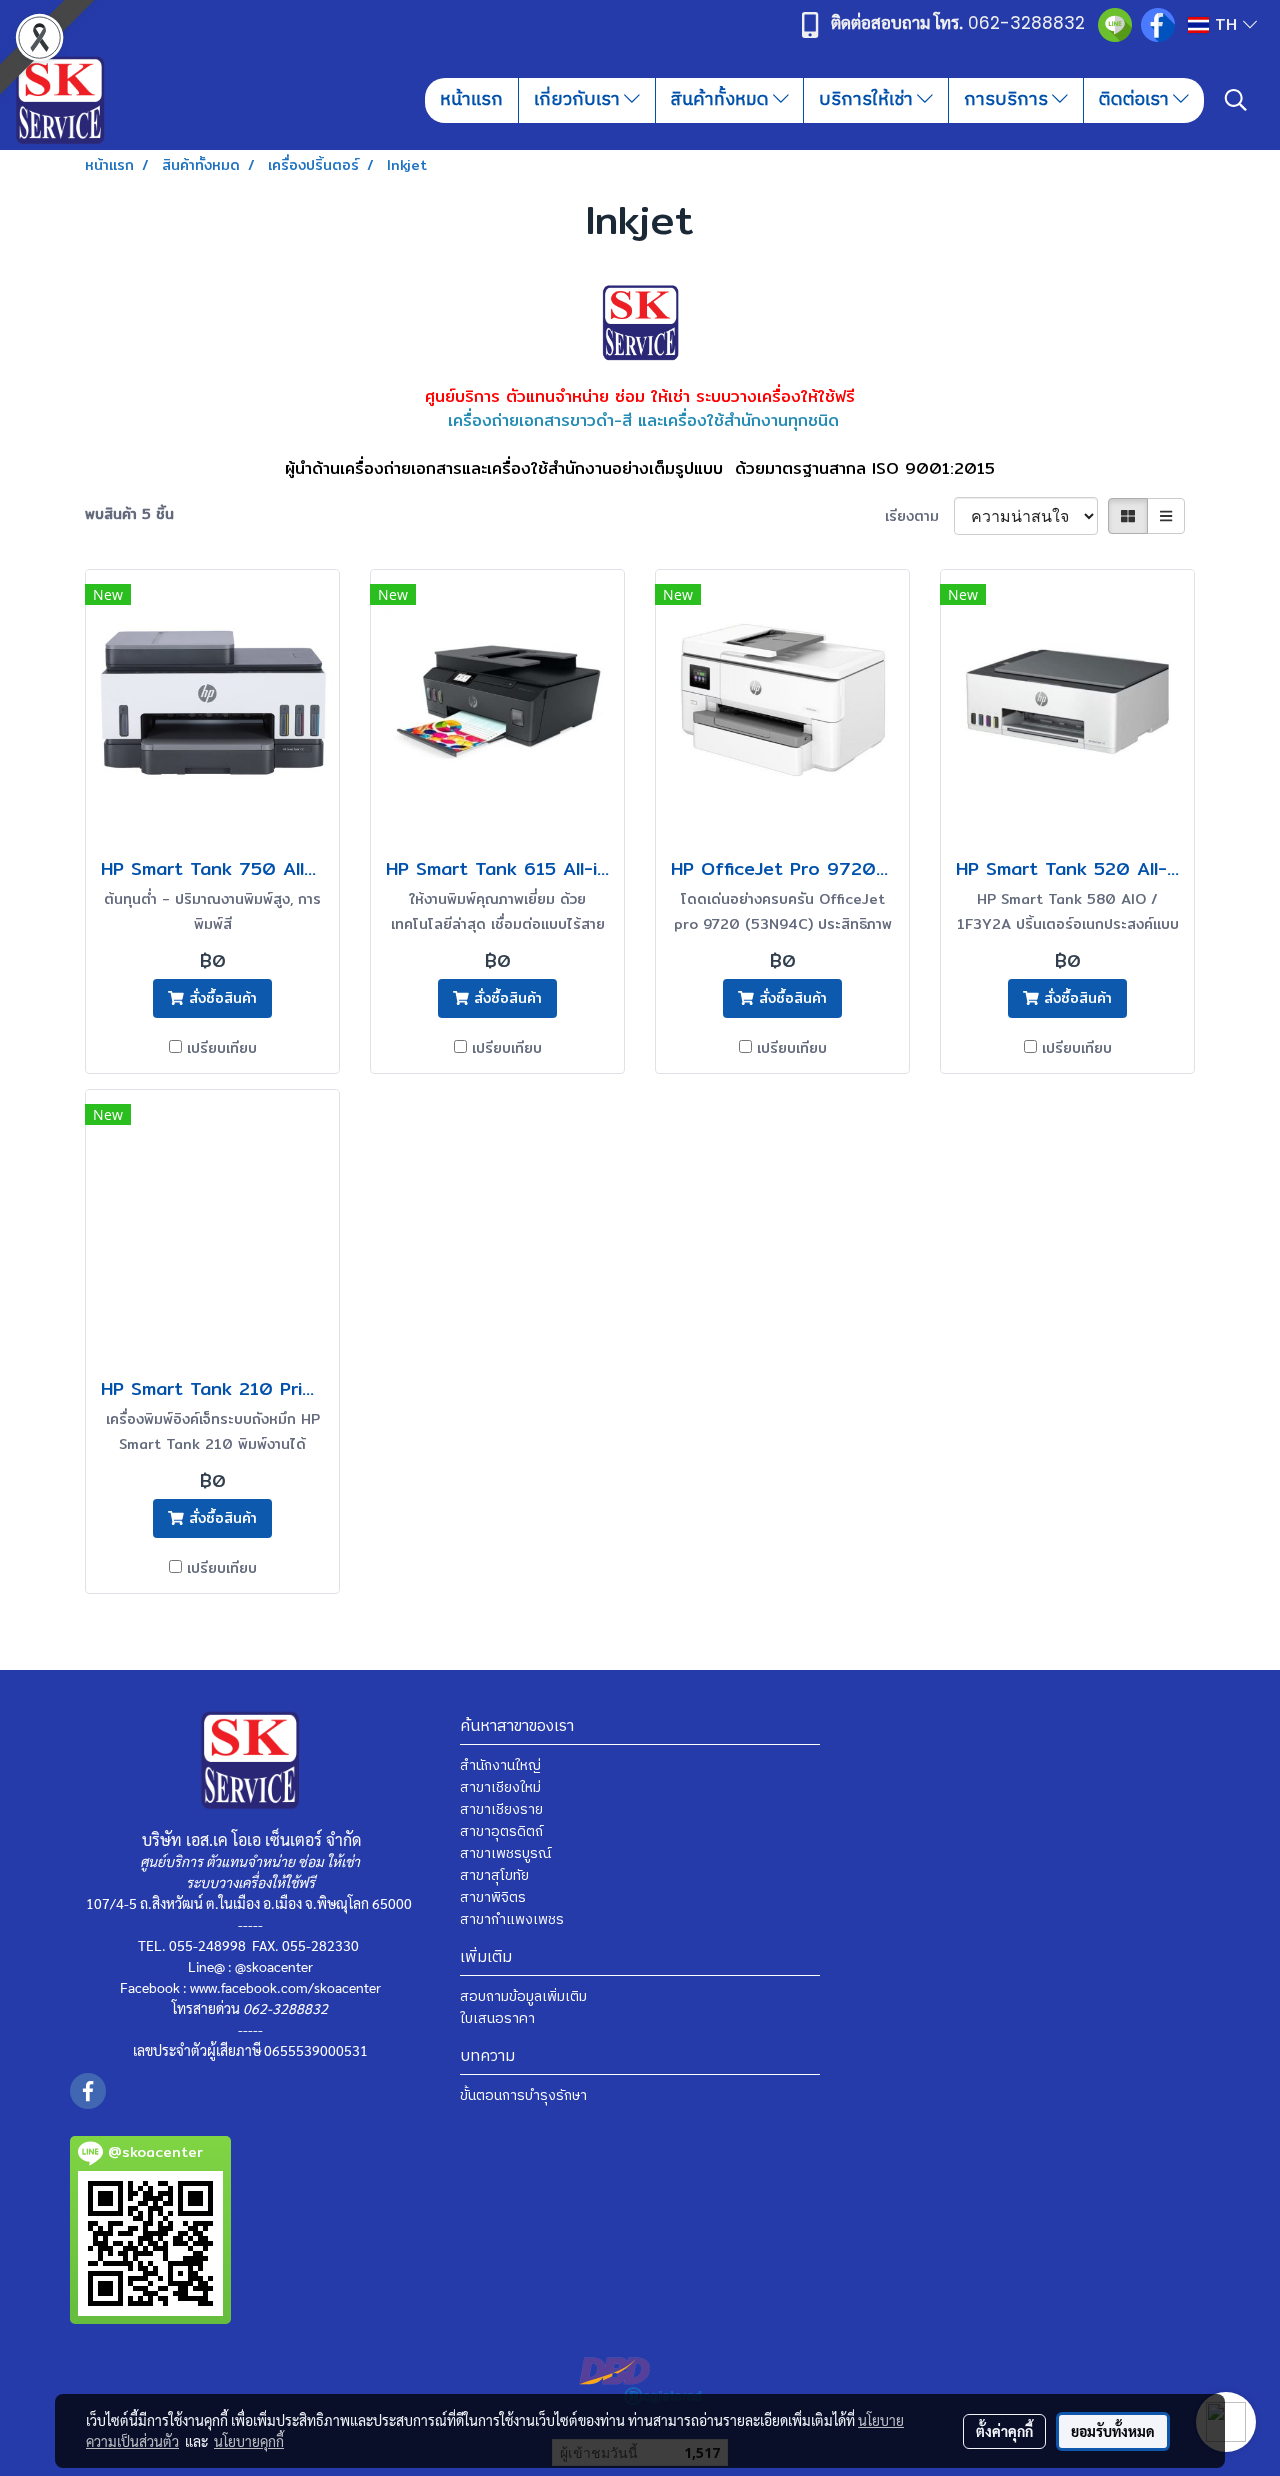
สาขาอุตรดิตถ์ (501, 1831)
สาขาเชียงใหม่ (500, 1787)
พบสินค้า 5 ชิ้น (129, 514)
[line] (1115, 24)
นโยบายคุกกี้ (249, 2441)
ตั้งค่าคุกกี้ (1004, 2431)
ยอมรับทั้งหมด (1113, 2431)
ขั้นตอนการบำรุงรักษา (523, 2095)
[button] (1236, 100)
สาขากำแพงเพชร (512, 1919)
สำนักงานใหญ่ (500, 1765)
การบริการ (1008, 100)
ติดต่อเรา (1136, 100)
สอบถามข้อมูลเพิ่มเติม (523, 1996)
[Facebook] (1158, 24)
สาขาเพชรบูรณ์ (505, 1853)
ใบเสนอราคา (497, 2018)
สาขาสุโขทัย (494, 1875)
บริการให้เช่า (868, 100)
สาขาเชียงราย (501, 1809)
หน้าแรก (471, 100)
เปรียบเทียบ (222, 1048)
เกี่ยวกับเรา (579, 100)
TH (1226, 24)
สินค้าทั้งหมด (722, 100)
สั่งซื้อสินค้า (220, 998)
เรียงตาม (919, 516)
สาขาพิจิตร (493, 1897)
